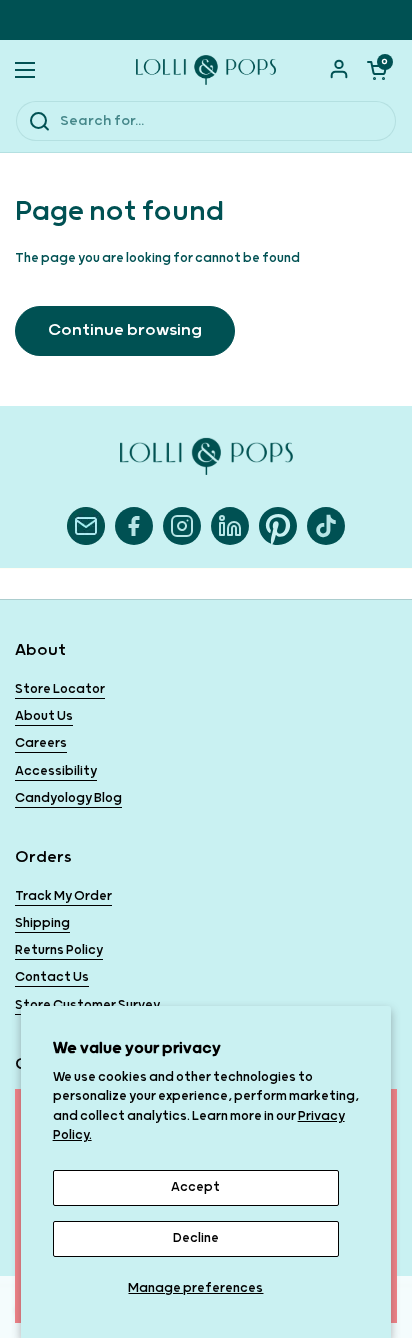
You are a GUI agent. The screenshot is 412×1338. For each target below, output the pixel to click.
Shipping (42, 923)
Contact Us (52, 977)
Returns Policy (59, 950)
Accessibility (56, 771)
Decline (196, 1238)
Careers (41, 743)
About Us (44, 716)
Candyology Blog (68, 798)
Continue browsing (125, 330)
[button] (377, 70)
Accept (195, 1187)
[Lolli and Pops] (206, 70)
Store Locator (60, 689)
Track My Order (63, 896)
